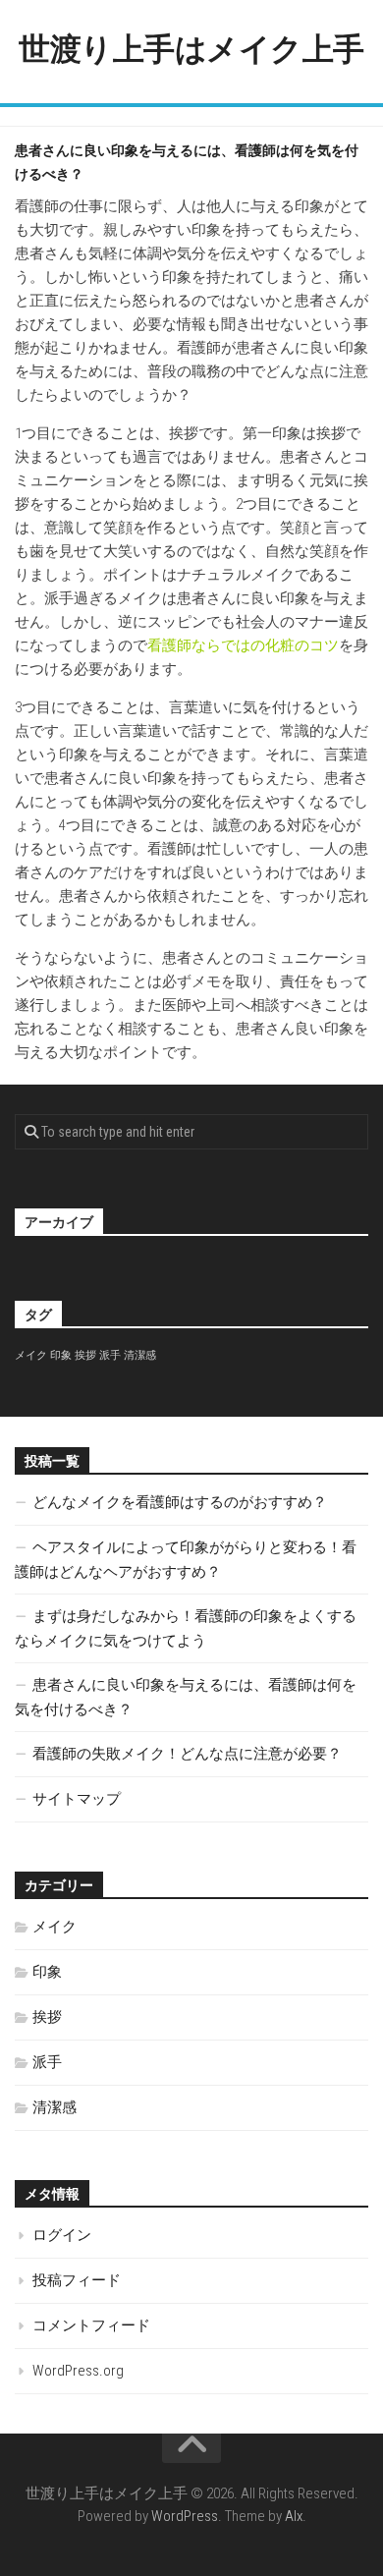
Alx (294, 2516)
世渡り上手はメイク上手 (191, 49)
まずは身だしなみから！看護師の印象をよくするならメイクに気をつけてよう (186, 1628)
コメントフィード (91, 2325)
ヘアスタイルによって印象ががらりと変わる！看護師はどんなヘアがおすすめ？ (186, 1560)
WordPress (185, 2516)
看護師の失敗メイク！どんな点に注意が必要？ (187, 1754)
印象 (61, 1355)
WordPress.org (78, 2371)
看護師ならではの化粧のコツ (243, 645)
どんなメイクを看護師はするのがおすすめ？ (180, 1502)
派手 (110, 1355)
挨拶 (85, 1355)
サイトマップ (77, 1799)
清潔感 (140, 1355)
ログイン (62, 2235)
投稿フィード (77, 2280)
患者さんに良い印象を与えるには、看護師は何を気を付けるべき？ (186, 1697)
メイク (31, 1355)
